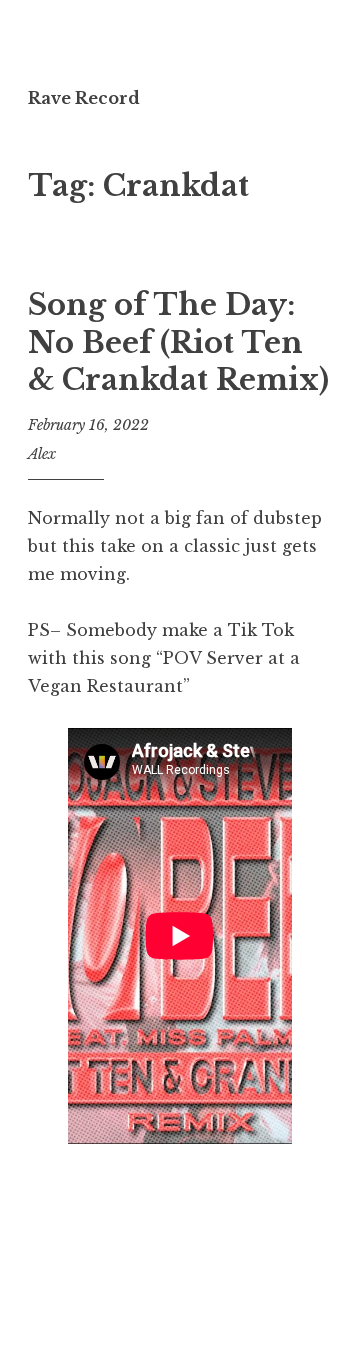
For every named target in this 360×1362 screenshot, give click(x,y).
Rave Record (84, 98)
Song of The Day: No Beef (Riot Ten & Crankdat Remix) (178, 342)
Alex (42, 454)
